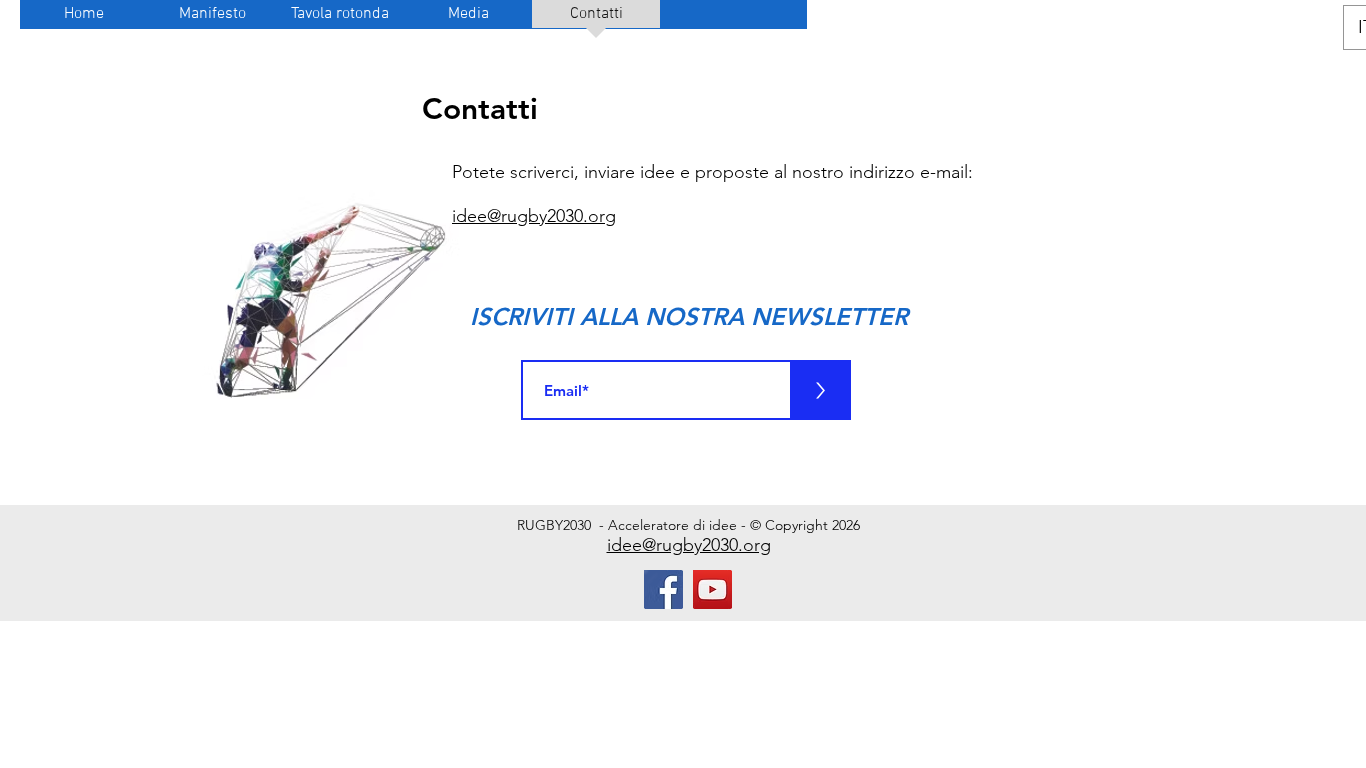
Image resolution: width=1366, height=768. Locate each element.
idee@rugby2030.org (534, 216)
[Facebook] (663, 589)
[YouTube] (712, 589)
